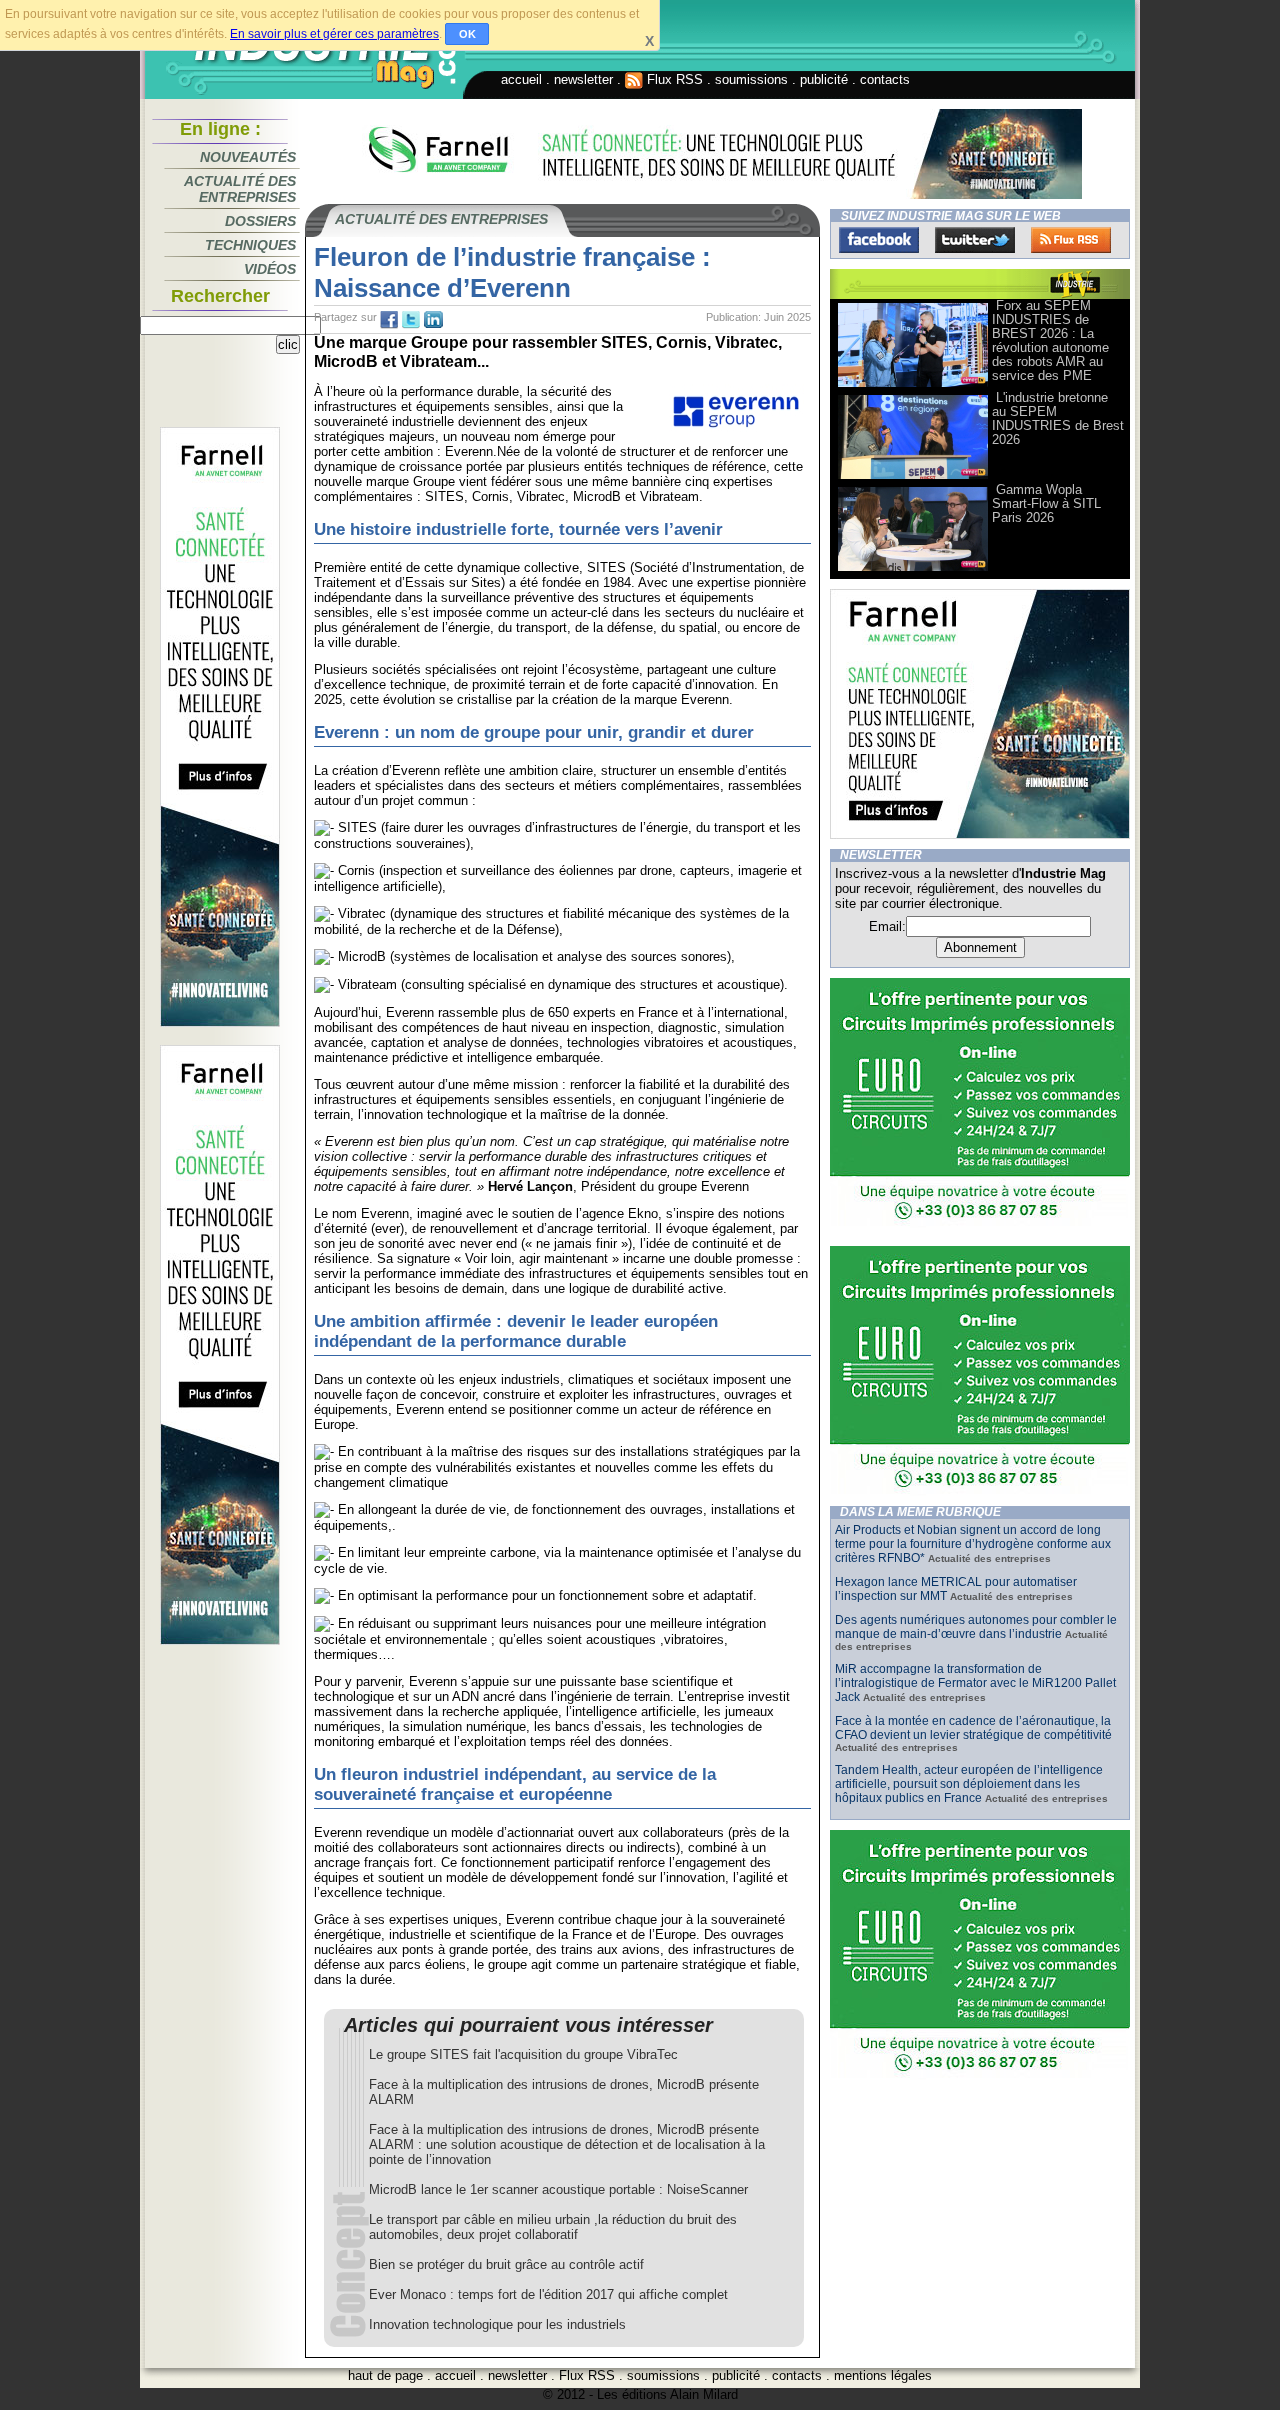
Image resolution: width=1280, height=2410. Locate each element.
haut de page (385, 2375)
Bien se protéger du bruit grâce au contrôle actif (506, 2264)
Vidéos (270, 269)
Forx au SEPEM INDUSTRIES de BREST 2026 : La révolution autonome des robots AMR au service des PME (1050, 340)
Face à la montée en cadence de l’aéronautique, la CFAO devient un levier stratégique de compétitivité (973, 1728)
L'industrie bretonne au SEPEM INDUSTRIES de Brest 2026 (1058, 418)
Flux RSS (673, 79)
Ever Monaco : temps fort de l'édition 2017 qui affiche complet (548, 2294)
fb (389, 320)
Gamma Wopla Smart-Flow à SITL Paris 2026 (1046, 503)
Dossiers (260, 221)
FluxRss (1071, 240)
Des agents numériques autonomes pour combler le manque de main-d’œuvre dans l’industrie (976, 1627)
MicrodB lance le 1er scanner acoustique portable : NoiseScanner (558, 2189)
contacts (885, 79)
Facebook (879, 240)
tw (411, 320)
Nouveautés (248, 157)
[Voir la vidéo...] (913, 385)
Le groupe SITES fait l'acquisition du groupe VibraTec (523, 2054)
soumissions (751, 79)
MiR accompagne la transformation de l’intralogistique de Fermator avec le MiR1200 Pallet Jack (975, 1683)
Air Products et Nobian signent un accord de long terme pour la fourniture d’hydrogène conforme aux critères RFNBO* (973, 1544)
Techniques (250, 245)
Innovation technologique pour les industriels (497, 2324)
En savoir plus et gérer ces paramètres (334, 34)
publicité (824, 79)
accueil (521, 79)
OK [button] (467, 34)
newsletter (583, 79)
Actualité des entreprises (240, 189)
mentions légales (883, 2375)
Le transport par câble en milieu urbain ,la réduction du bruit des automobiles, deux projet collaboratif (553, 2227)
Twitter (975, 240)
